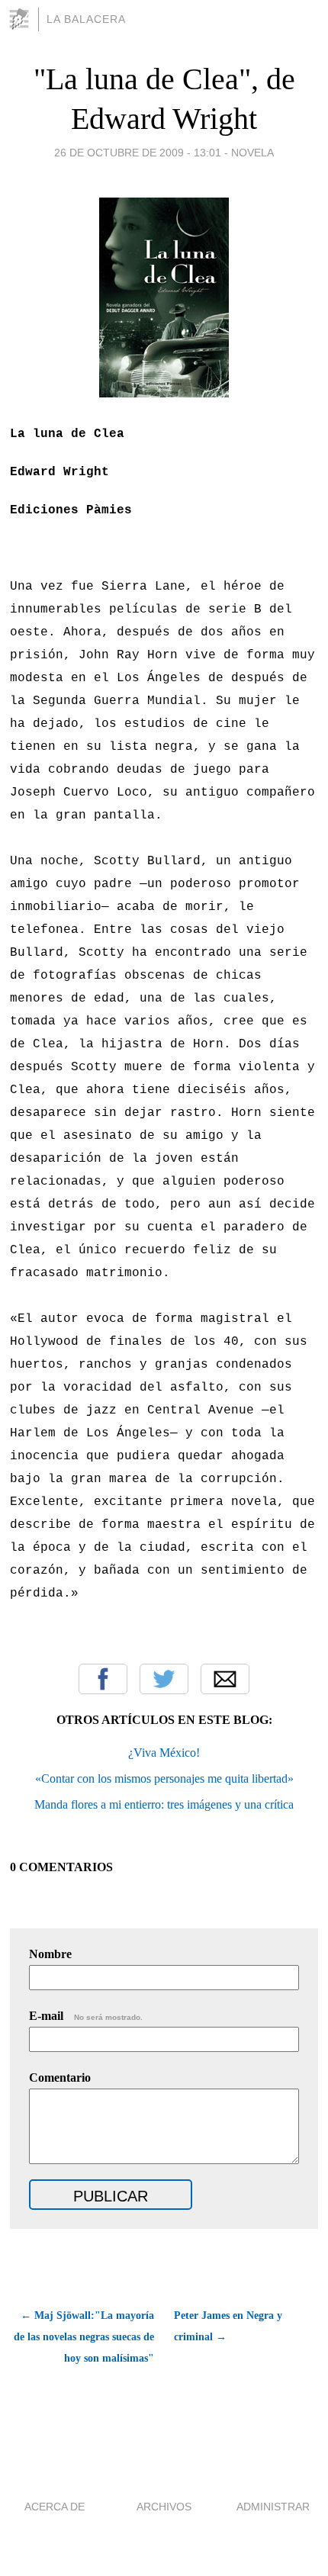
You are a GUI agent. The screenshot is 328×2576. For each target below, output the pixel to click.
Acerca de (55, 2507)
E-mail (86, 2016)
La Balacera (86, 19)
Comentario (60, 2078)
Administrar (273, 2507)
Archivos (164, 2507)
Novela (252, 153)
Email (225, 1679)
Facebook (103, 1679)
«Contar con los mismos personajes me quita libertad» (164, 1778)
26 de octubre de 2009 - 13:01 (138, 153)
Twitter (164, 1679)
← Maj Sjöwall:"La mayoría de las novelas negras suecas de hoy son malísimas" (84, 2337)
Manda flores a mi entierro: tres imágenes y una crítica (164, 1804)
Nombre (50, 1954)
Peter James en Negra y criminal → (228, 2326)
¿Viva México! (164, 1753)
